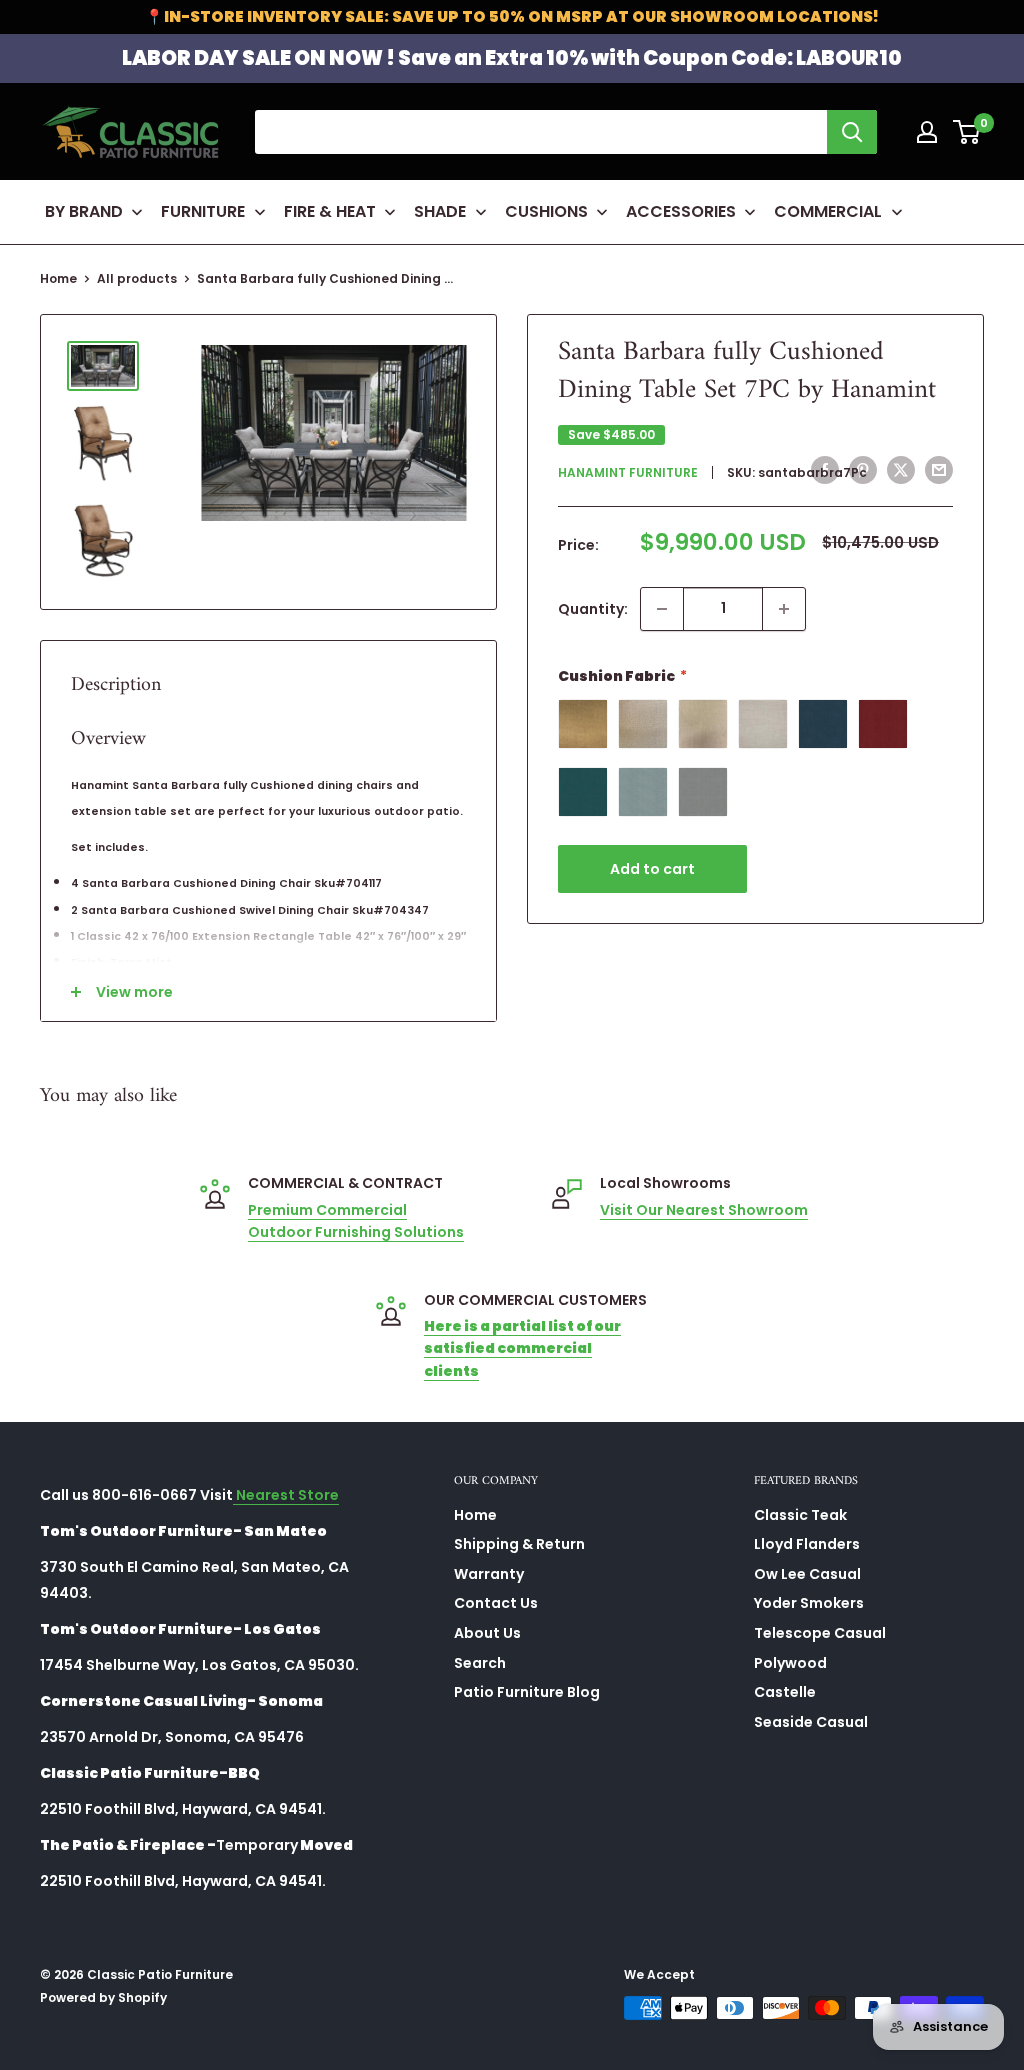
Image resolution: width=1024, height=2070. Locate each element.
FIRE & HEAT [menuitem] (330, 211)
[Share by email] (939, 470)
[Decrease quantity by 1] (662, 609)
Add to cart (652, 869)
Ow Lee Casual (807, 1574)
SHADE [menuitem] (440, 211)
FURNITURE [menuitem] (203, 211)
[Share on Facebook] (825, 470)
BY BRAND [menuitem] (84, 211)
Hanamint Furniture (628, 472)
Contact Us (496, 1603)
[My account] (927, 132)
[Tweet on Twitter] (901, 470)
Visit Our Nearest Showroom (704, 1210)
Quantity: (593, 609)
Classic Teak (800, 1515)
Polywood (790, 1663)
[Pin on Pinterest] (863, 470)
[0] (967, 132)
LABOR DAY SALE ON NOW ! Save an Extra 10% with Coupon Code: (512, 58)
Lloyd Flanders (807, 1544)
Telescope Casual (820, 1633)
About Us (487, 1633)
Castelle (785, 1692)
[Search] (852, 132)
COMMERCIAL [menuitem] (828, 211)
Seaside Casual (811, 1722)
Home (58, 278)
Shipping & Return (519, 1544)
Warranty (489, 1574)
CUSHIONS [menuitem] (546, 211)
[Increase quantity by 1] (784, 609)
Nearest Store (286, 1495)
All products (137, 278)
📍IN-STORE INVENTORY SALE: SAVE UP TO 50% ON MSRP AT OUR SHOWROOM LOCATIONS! (512, 16)
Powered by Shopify (103, 1997)
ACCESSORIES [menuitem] (681, 211)
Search (480, 1663)
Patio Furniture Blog (527, 1692)
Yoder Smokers (809, 1603)
